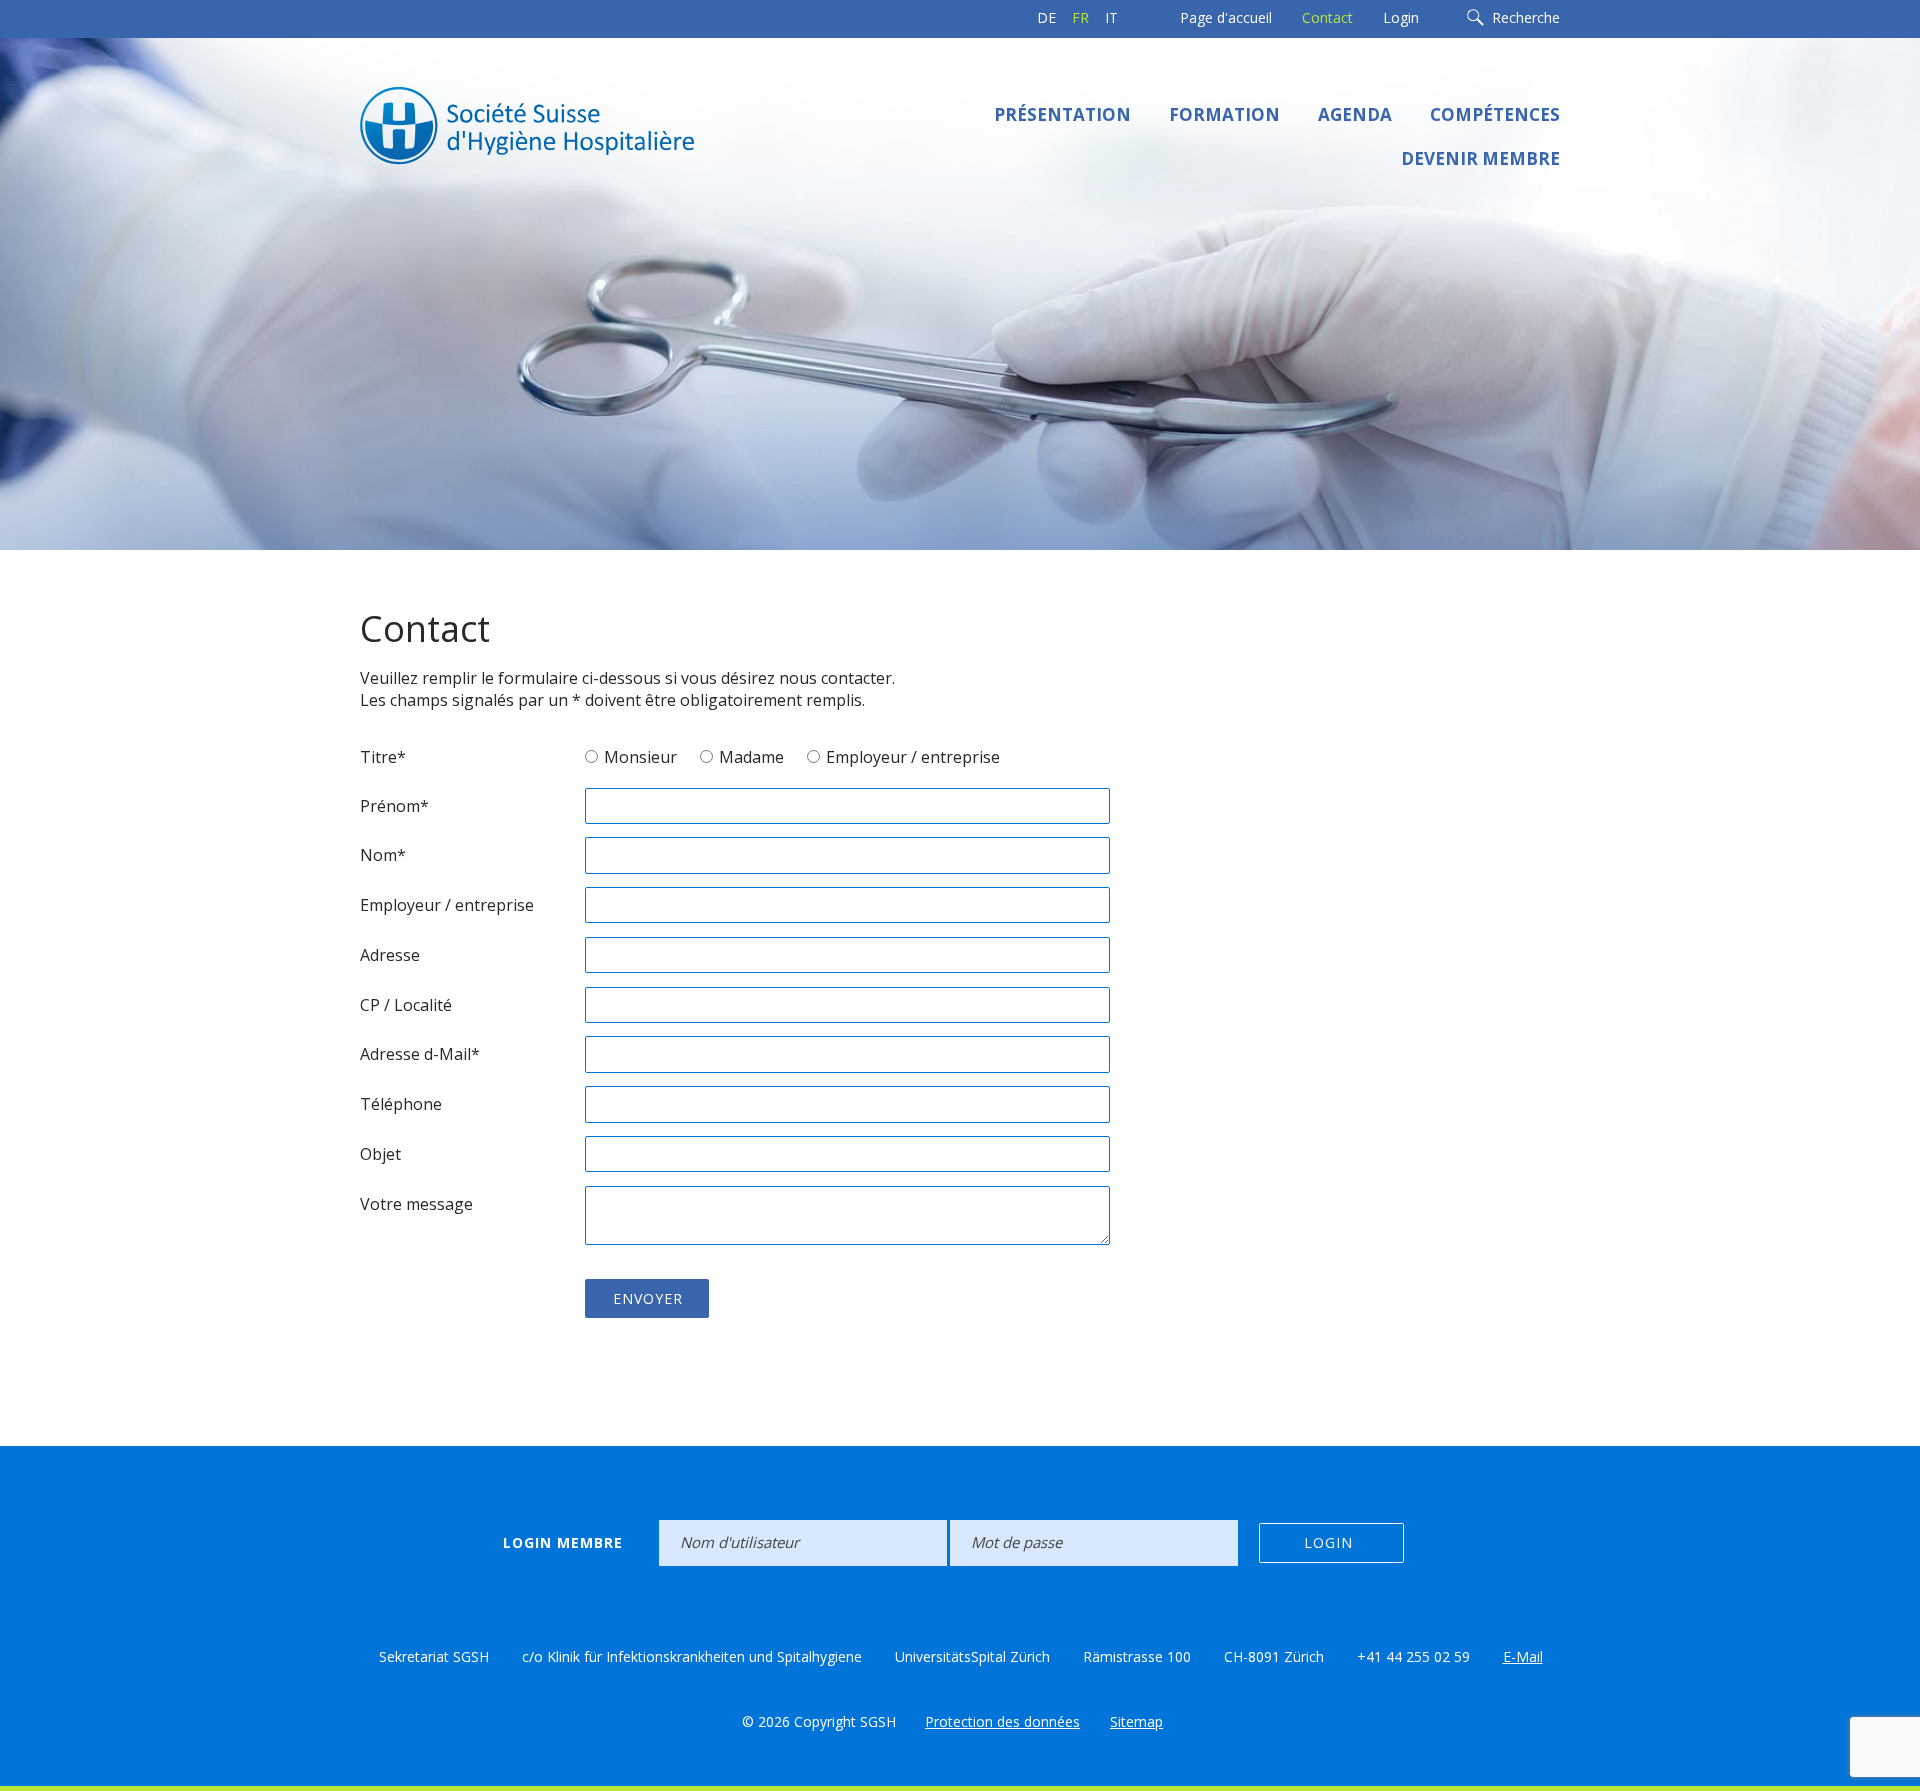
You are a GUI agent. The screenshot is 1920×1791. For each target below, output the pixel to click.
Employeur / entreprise (447, 905)
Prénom (394, 806)
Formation (1224, 114)
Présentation (1062, 114)
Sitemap (1136, 1721)
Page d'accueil (1226, 17)
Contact (1327, 17)
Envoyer (648, 1298)
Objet (380, 1154)
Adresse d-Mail (420, 1054)
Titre (383, 757)
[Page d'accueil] (560, 124)
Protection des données (1002, 1721)
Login (1401, 17)
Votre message (416, 1204)
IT (1111, 17)
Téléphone (401, 1104)
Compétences (1495, 114)
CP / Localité (406, 1005)
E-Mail (1523, 1656)
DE (1046, 17)
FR (1080, 17)
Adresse (390, 955)
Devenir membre (1480, 158)
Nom (383, 855)
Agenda (1355, 114)
